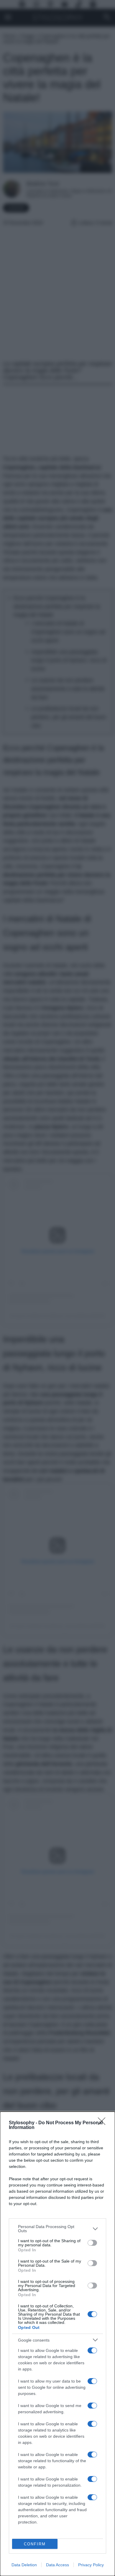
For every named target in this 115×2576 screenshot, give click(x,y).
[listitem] (57, 2229)
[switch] (92, 2243)
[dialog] (57, 2344)
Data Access (57, 2565)
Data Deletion (24, 2565)
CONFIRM (35, 2544)
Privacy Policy (91, 2565)
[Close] (103, 2123)
